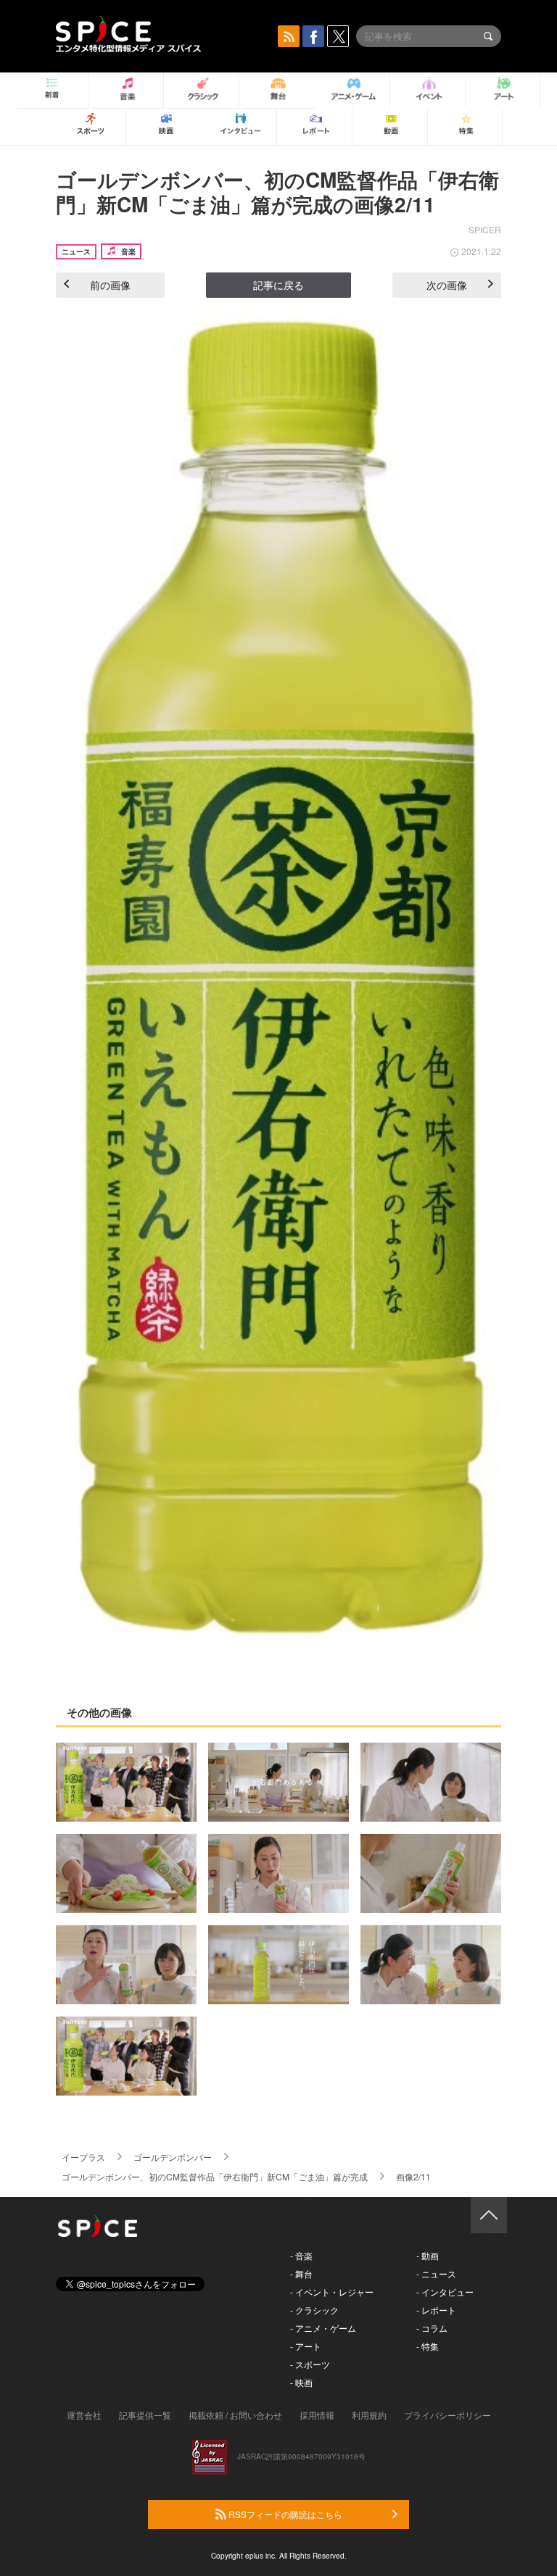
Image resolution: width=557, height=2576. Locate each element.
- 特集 (428, 2346)
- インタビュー (445, 2292)
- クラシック (314, 2310)
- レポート (436, 2310)
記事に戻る (278, 285)
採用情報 (317, 2415)
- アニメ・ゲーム (323, 2328)
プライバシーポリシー (447, 2415)
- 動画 (428, 2255)
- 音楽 (301, 2255)
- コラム (432, 2328)
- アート (306, 2346)
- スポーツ (310, 2364)
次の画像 (447, 285)
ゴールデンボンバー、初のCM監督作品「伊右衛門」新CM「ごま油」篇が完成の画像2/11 (277, 192)
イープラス (83, 2157)
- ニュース (436, 2273)
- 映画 (301, 2382)
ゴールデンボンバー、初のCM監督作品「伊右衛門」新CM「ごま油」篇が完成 (215, 2176)
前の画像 (110, 285)
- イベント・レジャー (332, 2292)
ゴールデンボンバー (173, 2157)
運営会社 (84, 2415)
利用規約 (369, 2415)
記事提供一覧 (145, 2415)
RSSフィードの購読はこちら (284, 2514)
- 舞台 (301, 2273)
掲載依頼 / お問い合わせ (235, 2415)
